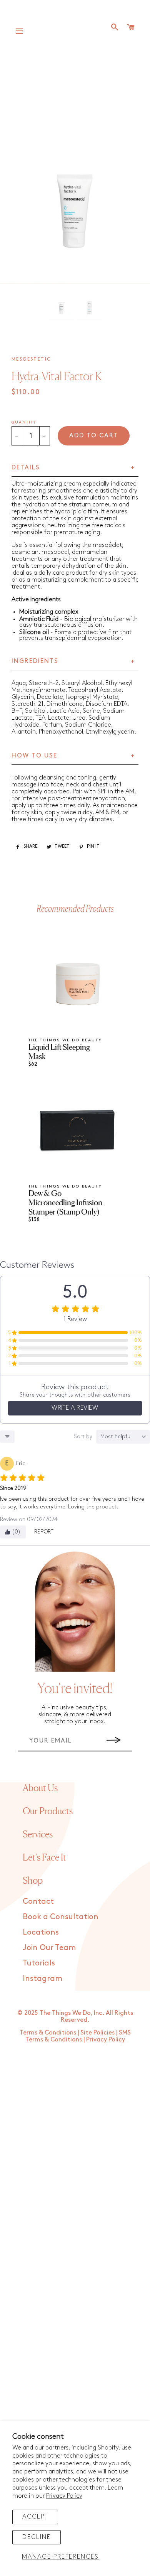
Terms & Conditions (48, 2033)
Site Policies (97, 2033)
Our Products (48, 1811)
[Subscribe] (114, 1741)
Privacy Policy (64, 2496)
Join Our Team (49, 1948)
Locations (41, 1932)
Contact (38, 1901)
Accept (35, 2517)
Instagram (42, 1979)
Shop (33, 1880)
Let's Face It (44, 1857)
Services (38, 1834)
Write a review (75, 1408)
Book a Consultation (61, 1917)
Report (44, 1532)
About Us (40, 1788)
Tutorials (39, 1963)
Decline (37, 2537)
